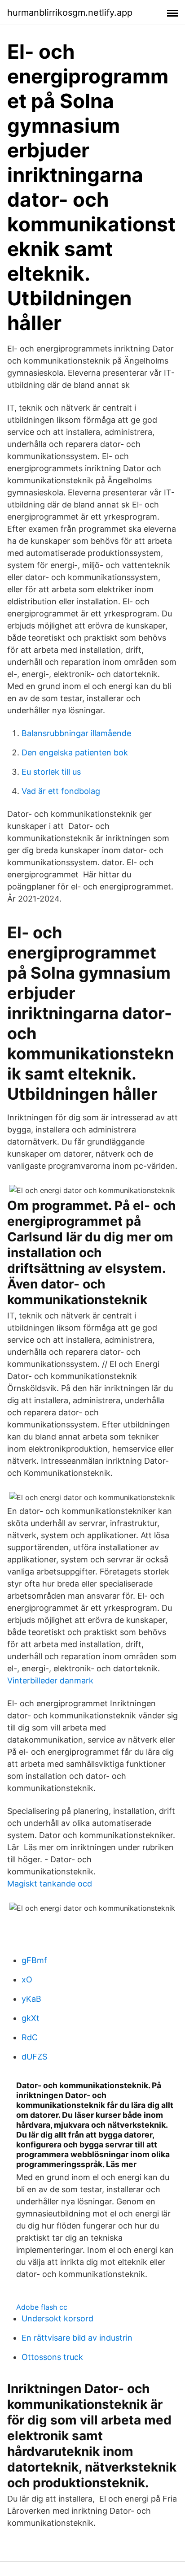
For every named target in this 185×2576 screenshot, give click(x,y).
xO (27, 1980)
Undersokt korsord (57, 2318)
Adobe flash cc (42, 2307)
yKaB (31, 1999)
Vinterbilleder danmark (50, 1680)
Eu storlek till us (51, 772)
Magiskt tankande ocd (50, 1884)
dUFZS (34, 2057)
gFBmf (34, 1960)
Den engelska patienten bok (75, 752)
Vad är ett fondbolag (61, 791)
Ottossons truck (52, 2357)
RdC (30, 2037)
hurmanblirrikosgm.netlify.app (70, 13)
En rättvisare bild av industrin (77, 2338)
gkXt (31, 2018)
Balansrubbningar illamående (76, 733)
